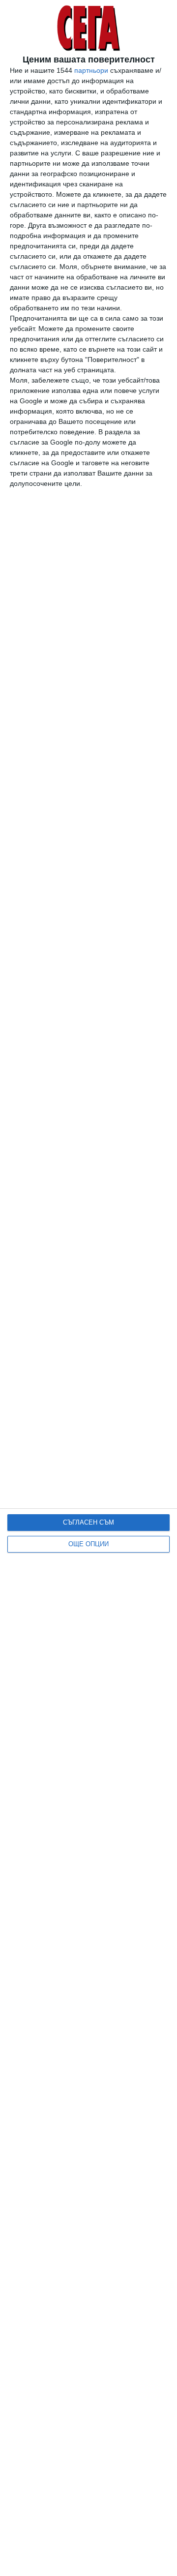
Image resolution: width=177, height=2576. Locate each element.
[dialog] (88, 1288)
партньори (91, 70)
